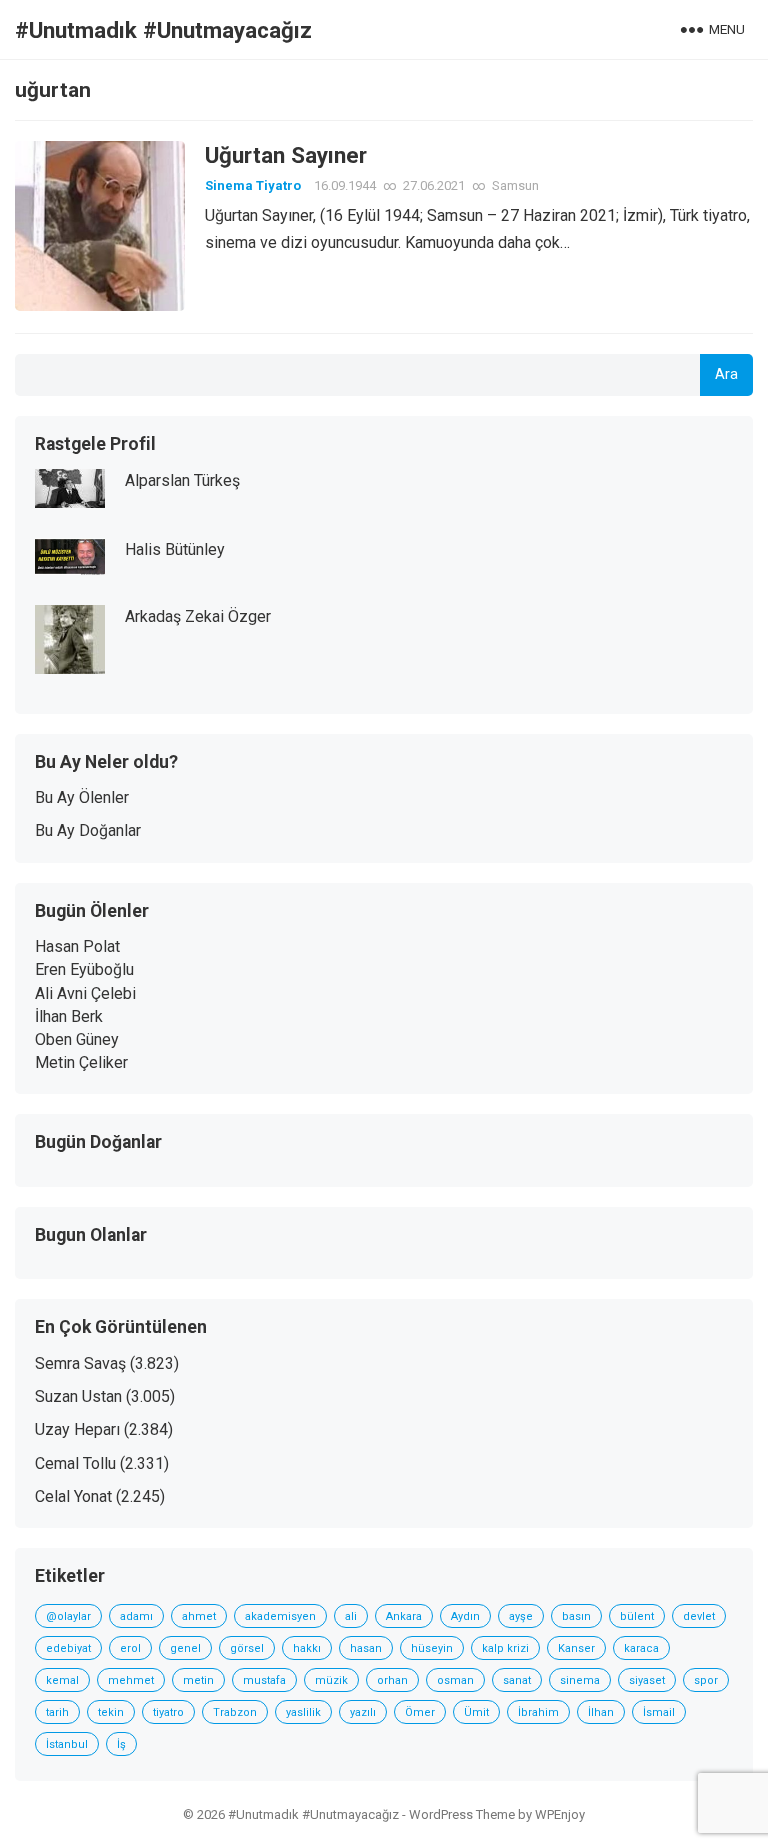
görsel (247, 1648)
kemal (62, 1680)
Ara (726, 374)
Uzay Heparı (77, 1429)
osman (455, 1680)
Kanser (576, 1648)
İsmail (659, 1712)
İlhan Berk (69, 1016)
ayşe (521, 1616)
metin (198, 1680)
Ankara (404, 1616)
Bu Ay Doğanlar (88, 830)
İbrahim (538, 1712)
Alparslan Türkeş (182, 480)
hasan (366, 1648)
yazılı (363, 1712)
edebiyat (68, 1648)
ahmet (199, 1616)
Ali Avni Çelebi (85, 993)
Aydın (465, 1616)
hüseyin (432, 1648)
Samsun (515, 185)
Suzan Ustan (78, 1396)
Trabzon (235, 1712)
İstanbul (67, 1744)
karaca (641, 1648)
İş (121, 1744)
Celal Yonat (73, 1496)
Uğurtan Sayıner (286, 155)
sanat (517, 1680)
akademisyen (280, 1616)
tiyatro (168, 1712)
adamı (136, 1616)
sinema (580, 1680)
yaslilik (303, 1712)
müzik (331, 1680)
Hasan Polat (77, 946)
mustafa (264, 1680)
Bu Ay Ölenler (82, 797)
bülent (637, 1616)
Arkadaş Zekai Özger (198, 616)
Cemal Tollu (75, 1463)
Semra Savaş (80, 1363)
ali (351, 1616)
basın (576, 1616)
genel (185, 1648)
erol (130, 1648)
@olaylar (68, 1616)
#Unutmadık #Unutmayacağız (163, 30)
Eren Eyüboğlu (84, 969)
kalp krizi (505, 1648)
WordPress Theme (462, 1814)
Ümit (476, 1712)
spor (706, 1680)
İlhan (601, 1712)
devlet (699, 1616)
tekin (111, 1712)
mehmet (131, 1680)
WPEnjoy (560, 1814)
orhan (392, 1680)
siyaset (647, 1680)
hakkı (307, 1648)
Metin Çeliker (81, 1062)
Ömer (420, 1712)
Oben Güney (77, 1039)
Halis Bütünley (175, 549)
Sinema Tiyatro (253, 185)
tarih (57, 1712)
